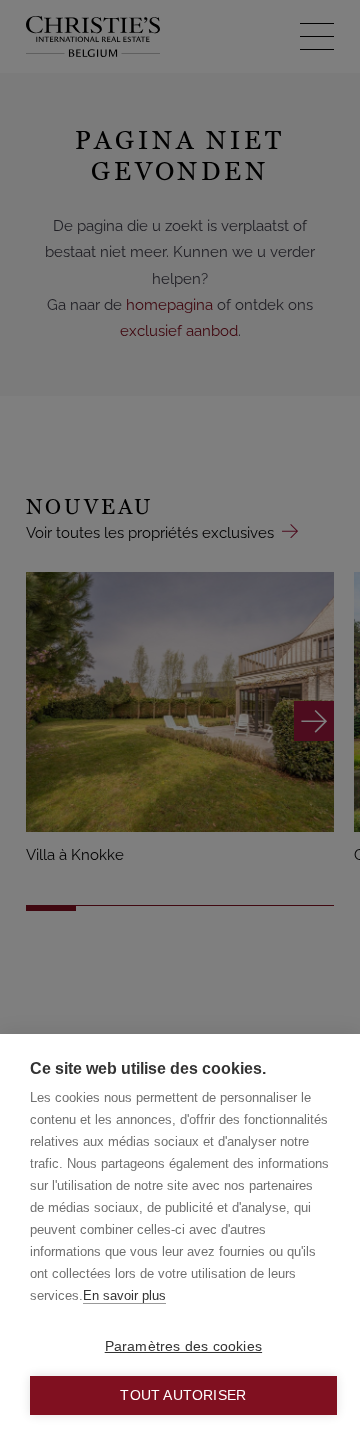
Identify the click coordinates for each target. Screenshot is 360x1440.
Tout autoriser (183, 1395)
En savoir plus (124, 1295)
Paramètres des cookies (183, 1346)
